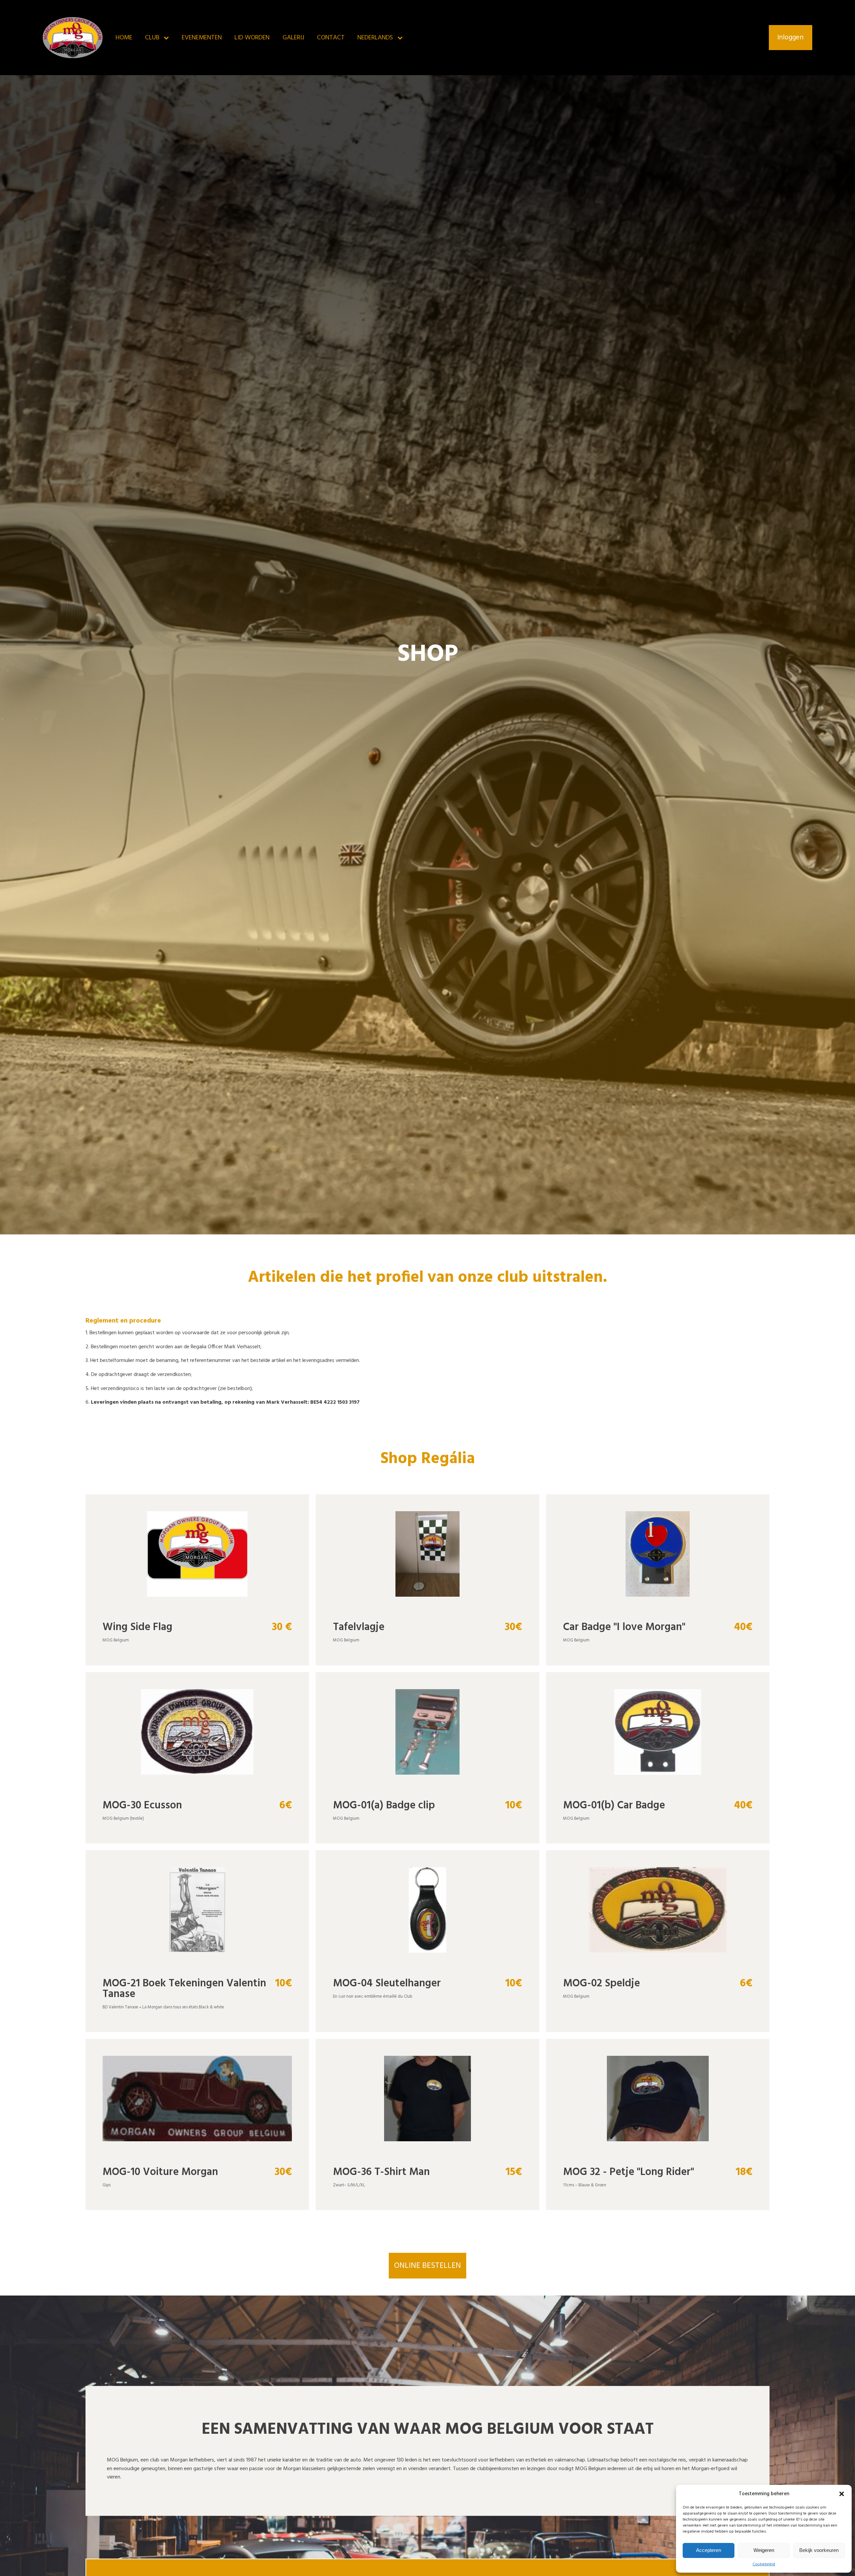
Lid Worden (252, 38)
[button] (842, 2494)
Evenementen (202, 38)
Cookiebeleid (764, 2564)
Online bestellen (427, 2266)
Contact (331, 38)
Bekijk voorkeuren (819, 2550)
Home (124, 38)
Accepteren (709, 2550)
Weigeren (764, 2550)
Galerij (293, 38)
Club (152, 38)
